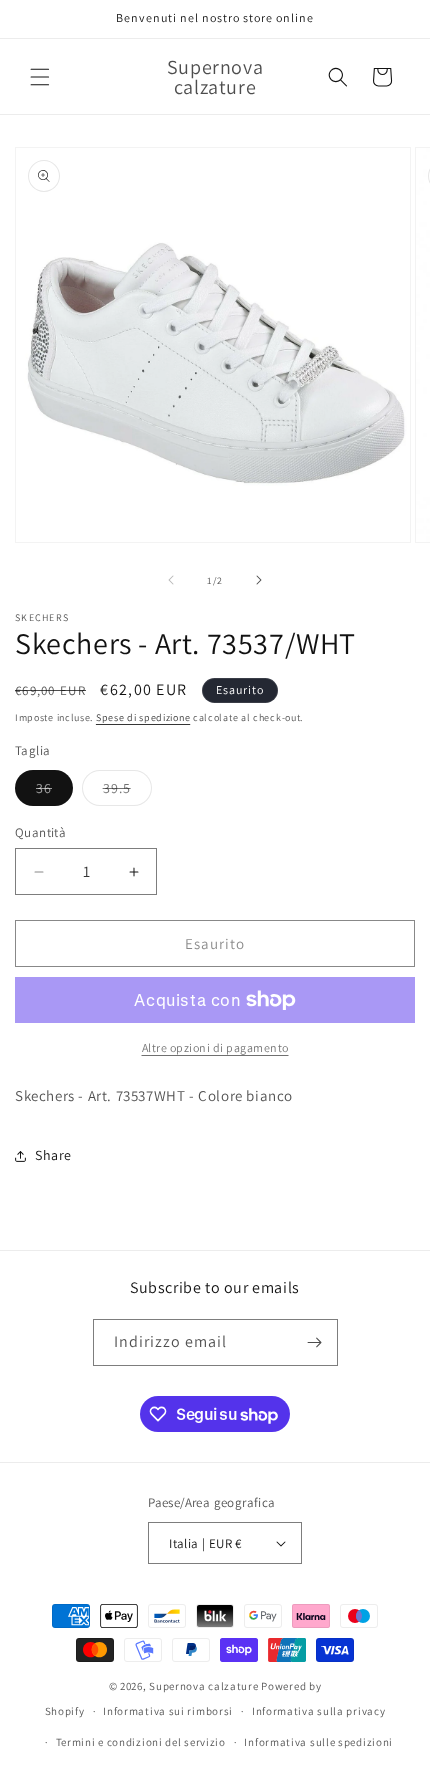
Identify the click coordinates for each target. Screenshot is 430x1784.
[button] (40, 77)
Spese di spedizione (143, 717)
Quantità (40, 832)
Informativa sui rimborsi (168, 1711)
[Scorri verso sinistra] (171, 580)
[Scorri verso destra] (259, 580)
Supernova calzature (203, 1686)
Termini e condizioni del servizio (141, 1742)
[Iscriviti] (315, 1342)
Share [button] (53, 1155)
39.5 (127, 792)
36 (54, 792)
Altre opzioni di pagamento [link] (215, 1047)
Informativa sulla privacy (319, 1711)
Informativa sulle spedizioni (318, 1742)
